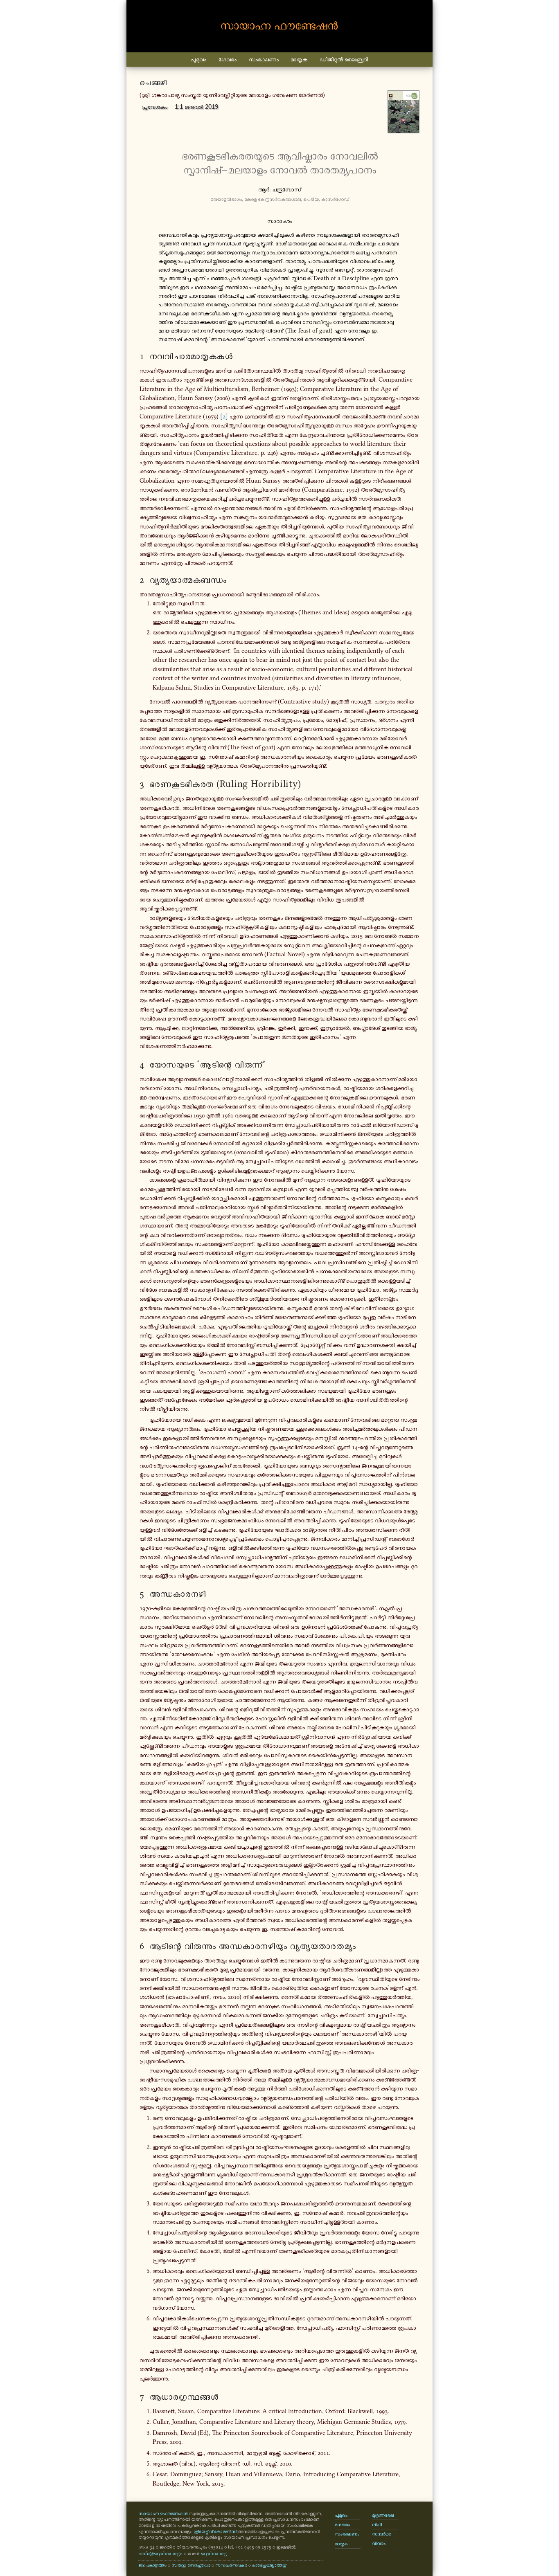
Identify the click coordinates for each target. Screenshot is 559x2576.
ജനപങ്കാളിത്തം (152, 2565)
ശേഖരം (228, 59)
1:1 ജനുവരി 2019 (196, 107)
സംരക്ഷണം (264, 59)
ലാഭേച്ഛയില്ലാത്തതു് (269, 2565)
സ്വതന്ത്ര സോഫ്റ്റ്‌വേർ (191, 2565)
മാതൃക (299, 59)
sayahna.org (214, 2554)
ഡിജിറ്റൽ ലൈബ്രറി (344, 59)
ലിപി (377, 2524)
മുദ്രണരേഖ (383, 2515)
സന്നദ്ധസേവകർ (231, 2565)
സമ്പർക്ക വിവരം (382, 2538)
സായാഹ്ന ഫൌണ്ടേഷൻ (163, 2513)
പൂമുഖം (198, 59)
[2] (224, 416)
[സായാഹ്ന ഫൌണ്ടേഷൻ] (279, 26)
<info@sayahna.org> (160, 2554)
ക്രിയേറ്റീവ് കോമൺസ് (215, 2531)
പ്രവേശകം (154, 107)
